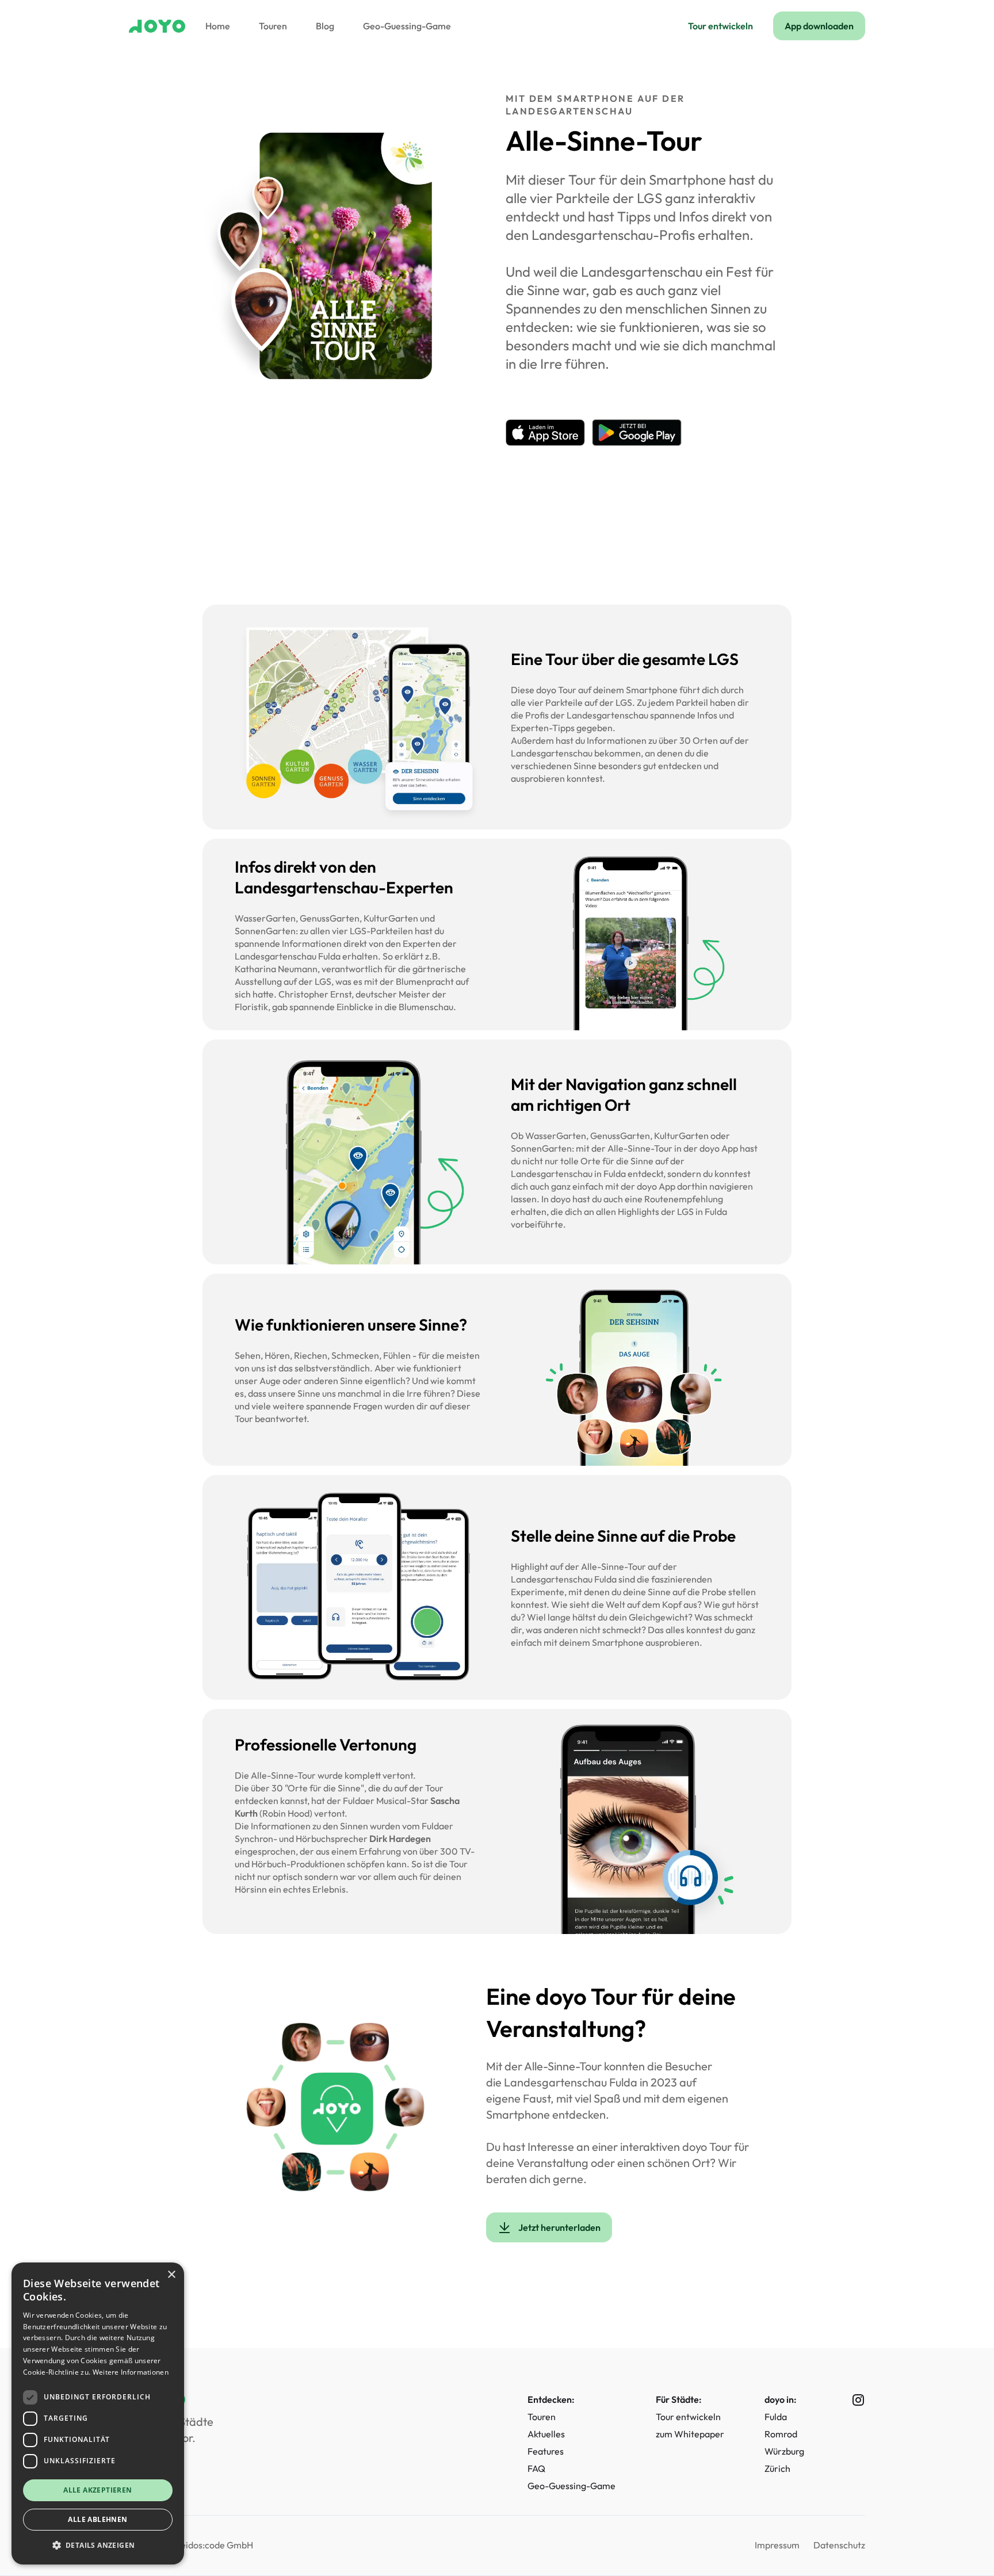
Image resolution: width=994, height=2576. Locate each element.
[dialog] (98, 2413)
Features (546, 2451)
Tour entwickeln (720, 26)
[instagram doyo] (849, 2400)
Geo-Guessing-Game (407, 26)
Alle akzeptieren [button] (98, 2490)
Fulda (776, 2417)
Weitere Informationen (131, 2372)
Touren (273, 26)
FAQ (536, 2468)
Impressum (777, 2545)
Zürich (777, 2468)
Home (218, 26)
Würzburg (784, 2451)
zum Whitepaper (690, 2434)
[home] (157, 26)
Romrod (781, 2434)
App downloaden (819, 26)
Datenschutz (839, 2545)
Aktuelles (546, 2434)
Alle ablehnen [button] (98, 2519)
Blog (325, 26)
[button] (98, 2546)
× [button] (171, 2275)
